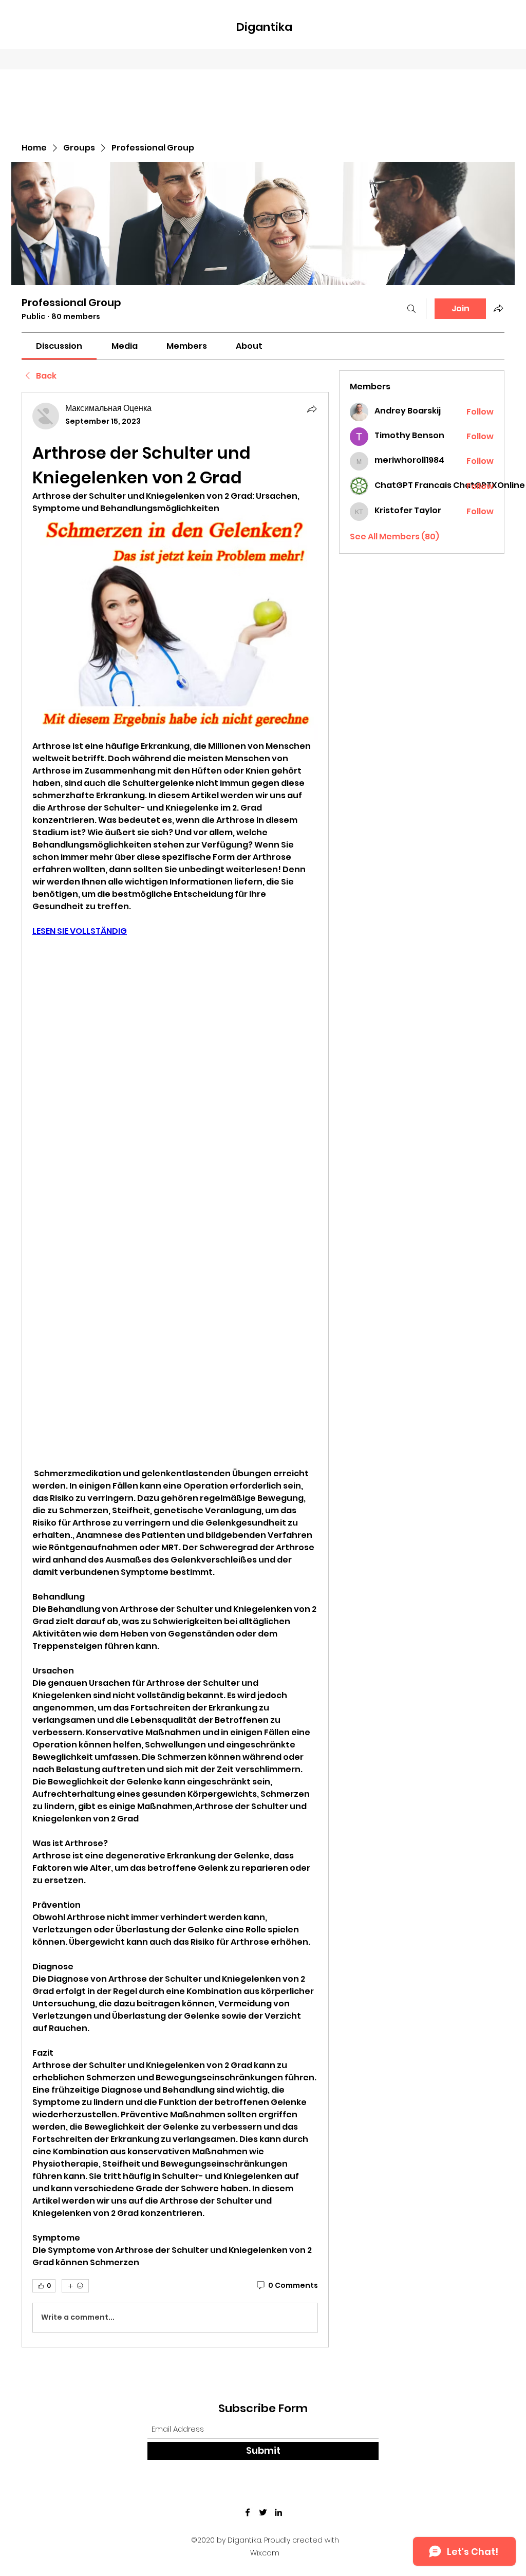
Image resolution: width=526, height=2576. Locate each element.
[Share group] (498, 308)
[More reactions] (75, 2286)
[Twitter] (263, 2512)
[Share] (312, 409)
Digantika (264, 27)
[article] (175, 1369)
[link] (59, 346)
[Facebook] (248, 2512)
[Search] (411, 309)
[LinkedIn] (278, 2512)
